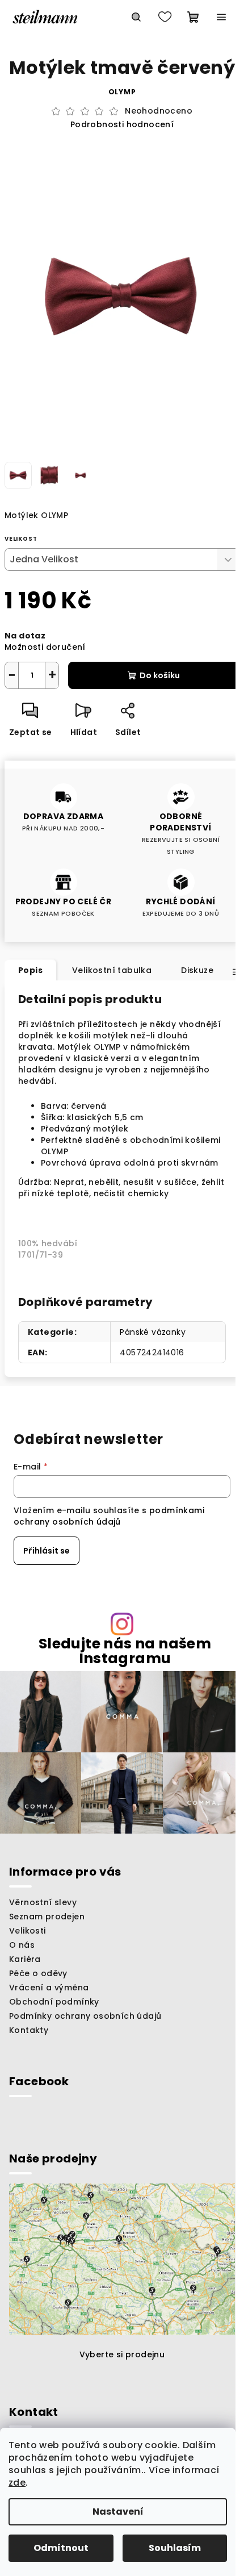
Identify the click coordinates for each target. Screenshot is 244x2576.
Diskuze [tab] (197, 970)
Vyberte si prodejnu (122, 2354)
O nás (22, 1945)
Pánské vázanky (153, 1332)
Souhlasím (175, 2548)
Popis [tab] (30, 970)
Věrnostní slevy (43, 1902)
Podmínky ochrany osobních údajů (85, 2016)
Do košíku (160, 675)
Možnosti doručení (45, 647)
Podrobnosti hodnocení (122, 125)
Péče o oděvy (38, 1973)
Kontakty (29, 2030)
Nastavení (118, 2512)
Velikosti (28, 1931)
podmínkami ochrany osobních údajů (109, 1516)
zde (17, 2483)
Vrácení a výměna (49, 1988)
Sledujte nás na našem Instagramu (125, 1651)
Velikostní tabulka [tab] (112, 970)
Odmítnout (61, 2548)
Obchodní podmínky (54, 2002)
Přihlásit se (47, 1551)
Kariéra (25, 1959)
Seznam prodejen (47, 1917)
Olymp (122, 92)
